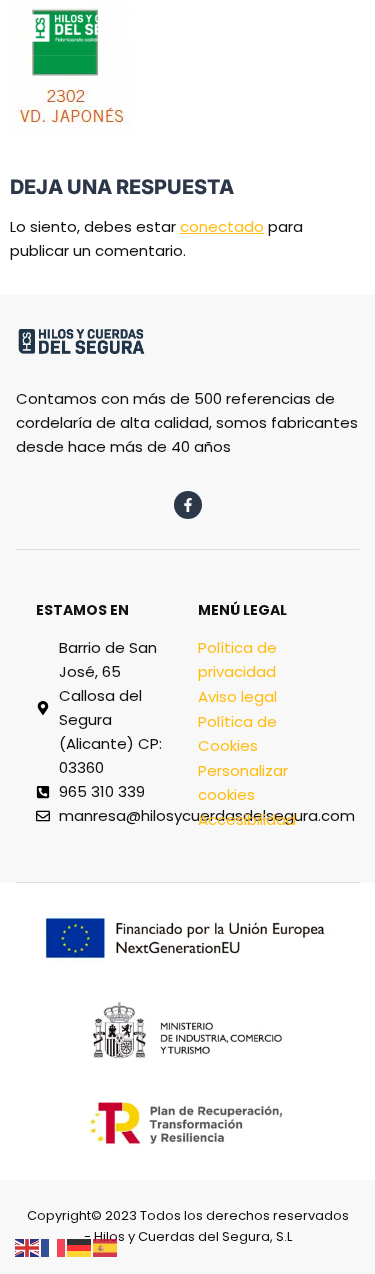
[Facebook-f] (188, 505)
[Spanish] (106, 1246)
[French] (54, 1246)
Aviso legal (237, 696)
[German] (80, 1246)
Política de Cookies (237, 733)
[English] (28, 1246)
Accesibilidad (247, 819)
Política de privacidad (237, 659)
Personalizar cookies (243, 782)
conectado (222, 226)
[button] (231, 21)
